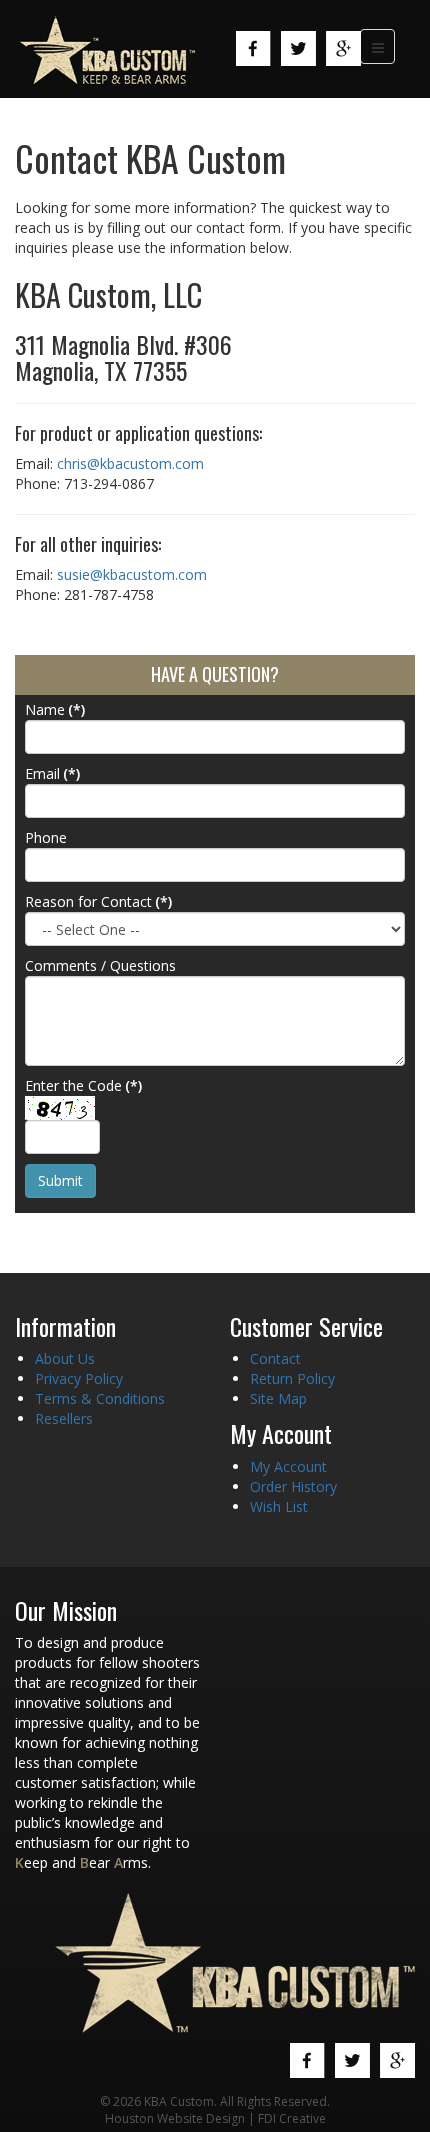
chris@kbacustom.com (130, 463)
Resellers (64, 1418)
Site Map (278, 1398)
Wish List (279, 1506)
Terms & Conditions (100, 1398)
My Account (288, 1466)
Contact (275, 1358)
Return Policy (292, 1378)
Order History (293, 1486)
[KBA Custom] (100, 48)
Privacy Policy (79, 1378)
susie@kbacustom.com (132, 574)
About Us (65, 1358)
